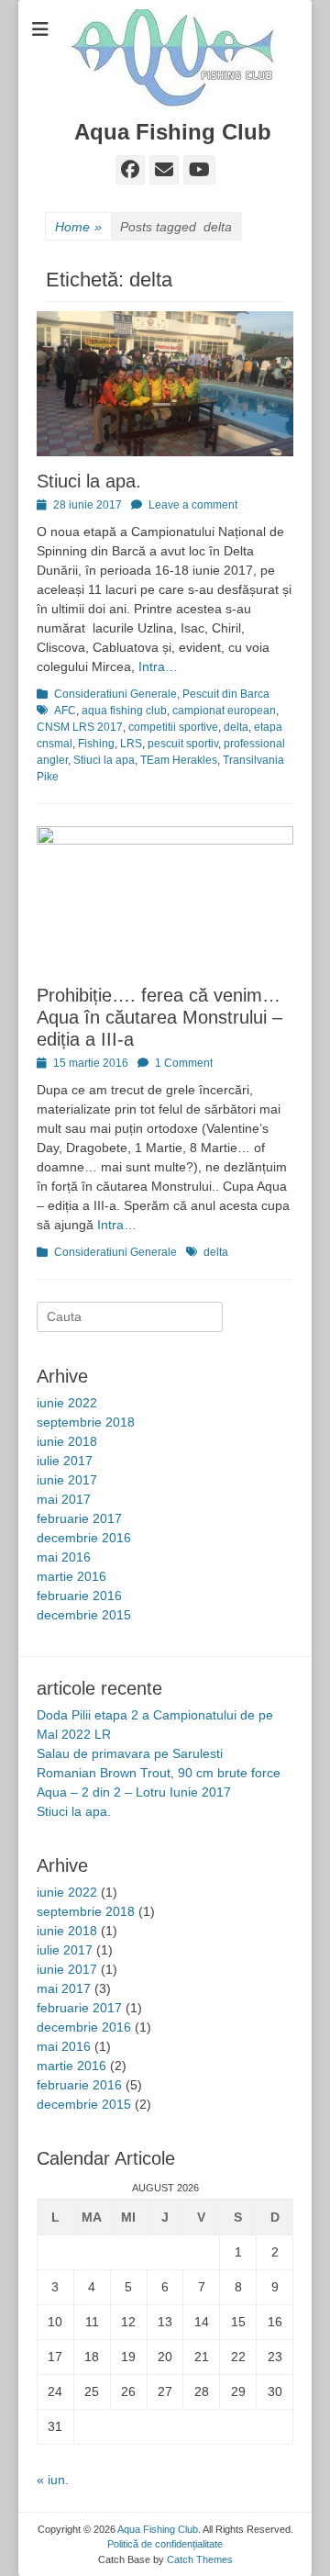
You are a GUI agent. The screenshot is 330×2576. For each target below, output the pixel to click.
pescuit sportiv (183, 744)
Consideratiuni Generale (115, 694)
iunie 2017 (67, 1480)
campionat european (224, 711)
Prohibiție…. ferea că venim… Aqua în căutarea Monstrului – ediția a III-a (159, 1017)
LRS (131, 744)
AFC (65, 711)
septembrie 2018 (86, 1422)
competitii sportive (173, 727)
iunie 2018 (67, 1441)
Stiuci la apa (104, 760)
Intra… (158, 666)
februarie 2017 (79, 1518)
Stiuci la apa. (89, 481)
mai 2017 (64, 1499)
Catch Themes (200, 2559)
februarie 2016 (79, 1596)
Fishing (96, 744)
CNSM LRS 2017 (80, 727)
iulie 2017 (65, 1461)
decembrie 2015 (84, 1615)
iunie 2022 (67, 1403)
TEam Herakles (179, 760)
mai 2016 (64, 1557)
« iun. (53, 2480)
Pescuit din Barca (226, 694)
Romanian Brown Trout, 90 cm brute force (159, 1773)
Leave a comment (193, 505)
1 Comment (184, 1063)
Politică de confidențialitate (165, 2544)
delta (236, 727)
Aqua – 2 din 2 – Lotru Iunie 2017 (134, 1792)
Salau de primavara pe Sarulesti (130, 1753)
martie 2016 (71, 1576)
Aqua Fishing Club (173, 132)
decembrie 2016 (84, 1538)
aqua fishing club (124, 711)
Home (78, 227)
